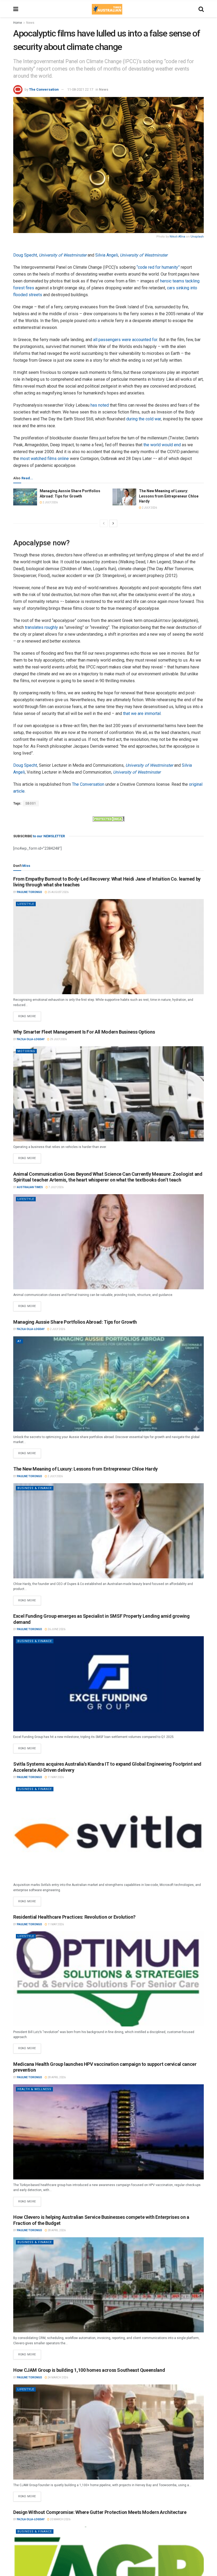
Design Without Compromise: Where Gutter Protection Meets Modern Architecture (100, 2512)
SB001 (31, 803)
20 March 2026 (60, 2519)
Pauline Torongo (30, 892)
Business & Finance (35, 1488)
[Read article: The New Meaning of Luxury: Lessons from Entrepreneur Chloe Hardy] (124, 497)
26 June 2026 (56, 1629)
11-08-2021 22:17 (80, 89)
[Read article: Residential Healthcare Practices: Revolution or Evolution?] (108, 1979)
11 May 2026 (55, 1777)
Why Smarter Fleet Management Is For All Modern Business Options (84, 1032)
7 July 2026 (56, 1187)
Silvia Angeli (107, 255)
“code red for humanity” (158, 267)
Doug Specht (25, 255)
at (19, 1341)
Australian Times (30, 1187)
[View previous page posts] (104, 523)
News (30, 23)
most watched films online (44, 459)
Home (18, 23)
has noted (100, 405)
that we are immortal (142, 713)
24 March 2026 (58, 2377)
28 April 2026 (56, 2077)
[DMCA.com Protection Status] (108, 819)
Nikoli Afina (177, 237)
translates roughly (41, 627)
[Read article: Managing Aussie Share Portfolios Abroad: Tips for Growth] (25, 497)
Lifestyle (26, 904)
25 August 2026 (58, 892)
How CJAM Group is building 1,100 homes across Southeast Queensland (89, 2370)
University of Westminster (63, 255)
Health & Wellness (34, 2089)
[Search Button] (201, 9)
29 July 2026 (58, 1039)
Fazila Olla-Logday (31, 1039)
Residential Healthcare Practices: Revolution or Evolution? (74, 1917)
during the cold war (144, 419)
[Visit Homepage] (107, 9)
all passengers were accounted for (125, 340)
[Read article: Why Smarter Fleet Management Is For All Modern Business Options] (108, 1094)
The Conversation (44, 89)
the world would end (162, 445)
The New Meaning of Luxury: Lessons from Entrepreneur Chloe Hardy (169, 496)
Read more (30, 1015)
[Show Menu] (16, 9)
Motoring (26, 1051)
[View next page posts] (113, 523)
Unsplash (197, 237)
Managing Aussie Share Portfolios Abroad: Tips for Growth (75, 1322)
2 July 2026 (50, 502)
